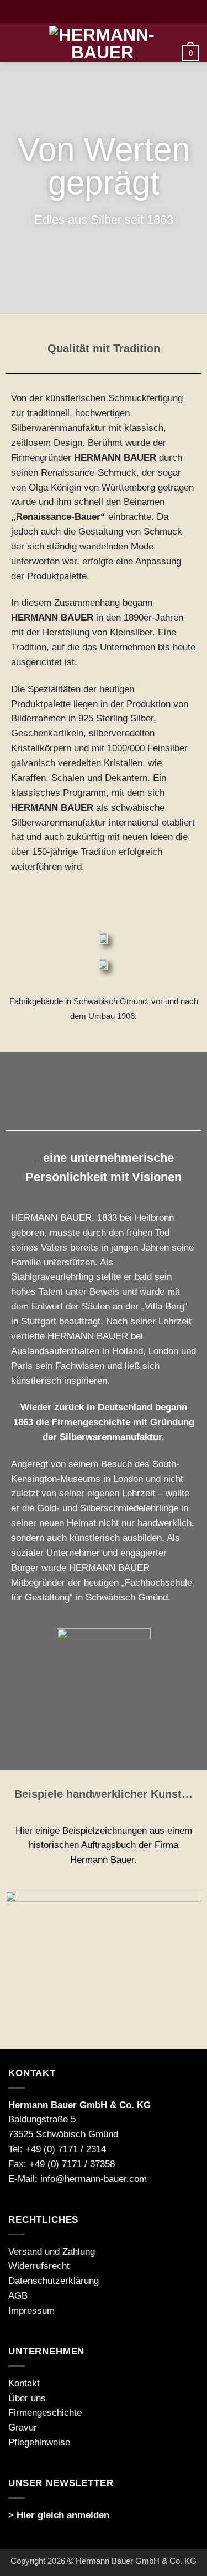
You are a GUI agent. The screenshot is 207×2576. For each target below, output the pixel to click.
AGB (18, 2296)
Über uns (27, 2398)
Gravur (23, 2427)
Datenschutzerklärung (54, 2281)
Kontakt (24, 2383)
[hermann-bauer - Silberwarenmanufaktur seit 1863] (103, 42)
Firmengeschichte (45, 2413)
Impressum (31, 2311)
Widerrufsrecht (39, 2266)
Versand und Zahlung (52, 2252)
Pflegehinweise (39, 2442)
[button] (15, 43)
